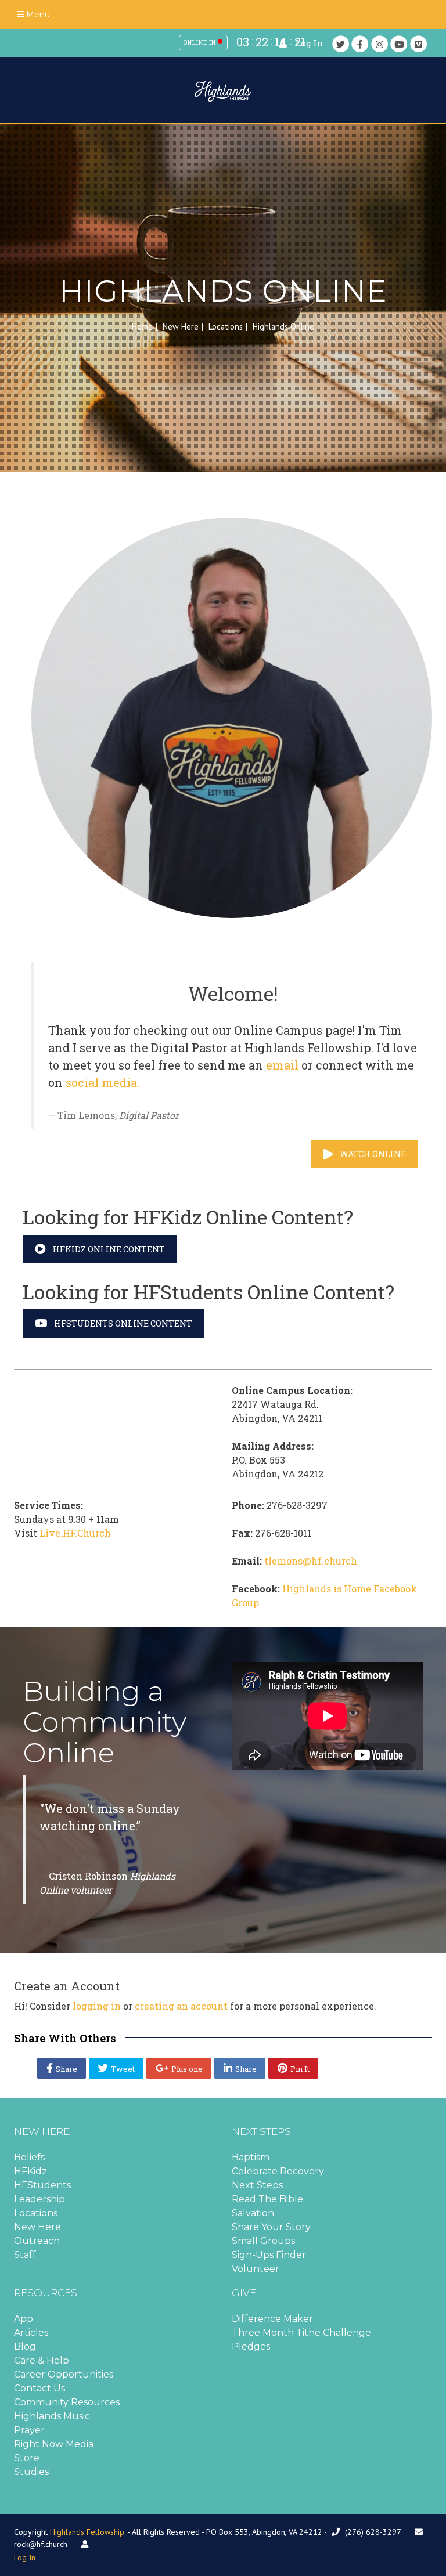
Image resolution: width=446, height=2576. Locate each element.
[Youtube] (399, 44)
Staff (25, 2255)
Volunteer (256, 2269)
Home (142, 326)
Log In (310, 43)
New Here (181, 326)
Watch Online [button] (373, 1154)
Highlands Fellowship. (88, 2532)
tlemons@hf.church (311, 1561)
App (24, 2319)
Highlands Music (52, 2416)
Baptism (251, 2157)
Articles (31, 2333)
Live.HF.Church (75, 1533)
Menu (37, 15)
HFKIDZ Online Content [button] (109, 1249)
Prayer (29, 2430)
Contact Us (39, 2388)
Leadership (39, 2199)
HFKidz (30, 2171)
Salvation (253, 2213)
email (282, 1065)
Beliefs (29, 2157)
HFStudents (42, 2185)
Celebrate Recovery (278, 2171)
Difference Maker (272, 2319)
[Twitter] (341, 44)
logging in (97, 2006)
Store (27, 2458)
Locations (226, 326)
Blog (25, 2346)
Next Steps (257, 2185)
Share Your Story (271, 2227)
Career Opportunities (64, 2374)
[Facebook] (360, 44)
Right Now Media (54, 2444)
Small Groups (263, 2241)
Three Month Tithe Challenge (301, 2333)
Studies (31, 2472)
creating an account (181, 2006)
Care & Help (42, 2360)
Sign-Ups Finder (269, 2255)
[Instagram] (380, 44)
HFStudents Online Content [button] (123, 1323)
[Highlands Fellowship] (223, 91)
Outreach (37, 2241)
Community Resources (67, 2402)
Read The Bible (267, 2199)
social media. (102, 1082)
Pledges (251, 2346)
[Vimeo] (419, 44)
